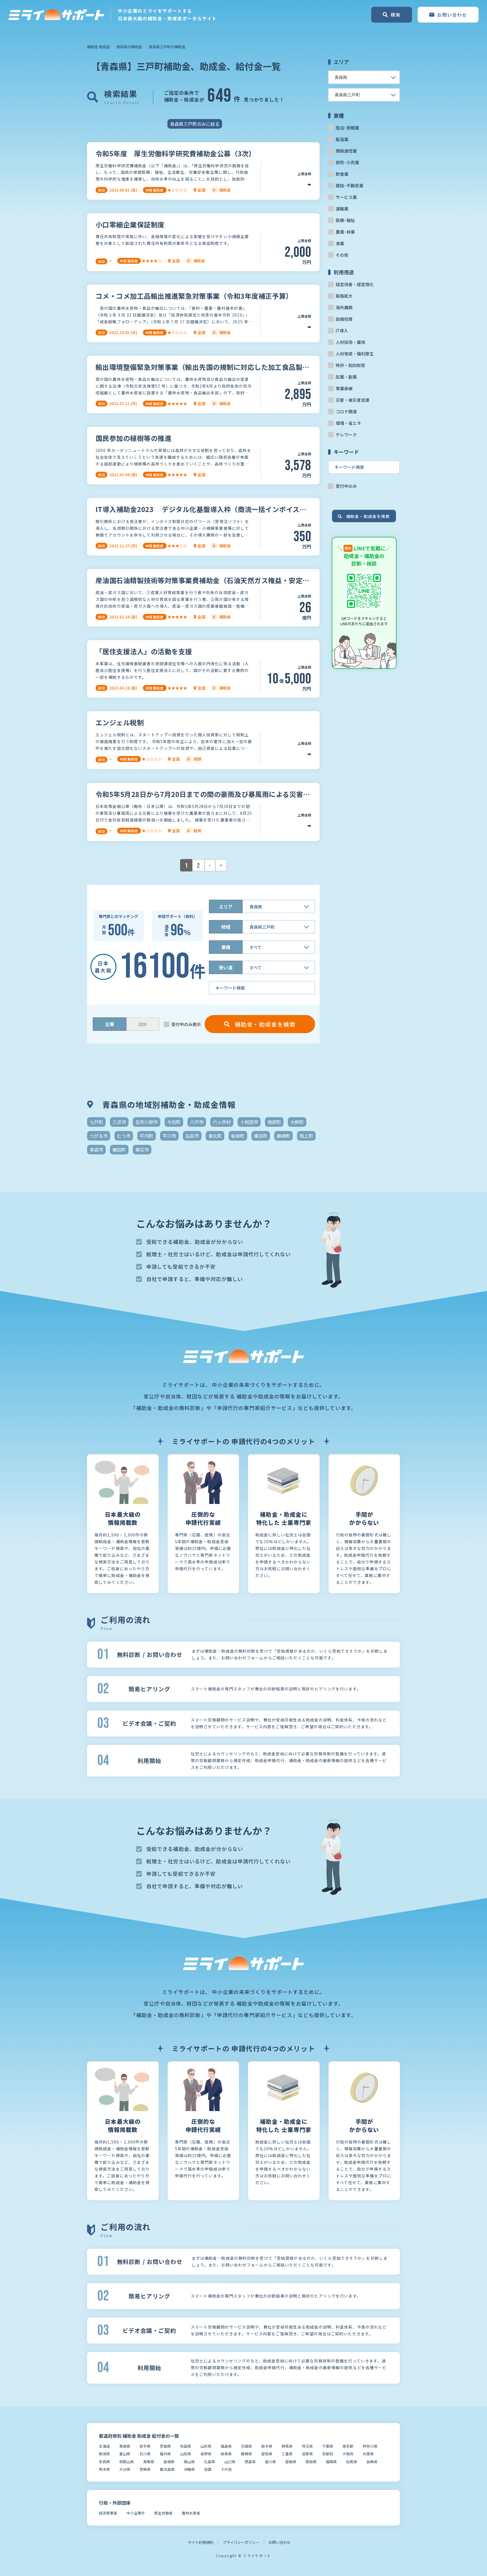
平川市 (169, 1136)
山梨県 (186, 2454)
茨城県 (246, 2446)
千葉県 (328, 2446)
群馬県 (287, 2446)
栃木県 (267, 2446)
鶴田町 (119, 1150)
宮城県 (165, 2446)
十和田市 (249, 1122)
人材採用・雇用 (350, 342)
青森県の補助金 (129, 47)
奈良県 (104, 2462)
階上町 (306, 1136)
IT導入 (342, 330)
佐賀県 (352, 2462)
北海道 (104, 2446)
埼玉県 (307, 2446)
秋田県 (186, 2446)
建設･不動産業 (349, 185)
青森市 (96, 1150)
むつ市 (124, 1136)
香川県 (270, 2462)
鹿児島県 (167, 2469)
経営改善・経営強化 (355, 284)
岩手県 (145, 2446)
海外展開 (344, 307)
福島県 (226, 2446)
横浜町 (261, 1136)
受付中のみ (346, 486)
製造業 (342, 139)
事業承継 (344, 388)
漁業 (340, 243)
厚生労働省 (163, 2513)
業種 (226, 947)
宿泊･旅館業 (347, 128)
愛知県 (267, 2454)
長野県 (206, 2454)
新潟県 (104, 2454)
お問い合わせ (280, 2542)
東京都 (348, 2446)
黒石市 (142, 1150)
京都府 (328, 2454)
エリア (226, 906)
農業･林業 (345, 232)
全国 (208, 2469)
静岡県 (246, 2454)
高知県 (311, 2462)
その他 (342, 255)
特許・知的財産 (350, 365)
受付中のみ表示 (186, 1024)
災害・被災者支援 (353, 400)
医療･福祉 (345, 220)
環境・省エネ (348, 423)
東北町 (215, 1136)
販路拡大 (344, 296)
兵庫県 (368, 2454)
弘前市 (192, 1136)
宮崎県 (145, 2469)
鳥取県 (149, 2462)
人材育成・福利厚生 (355, 354)
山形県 (206, 2446)
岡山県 (189, 2462)
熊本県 (104, 2469)
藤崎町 (284, 1136)
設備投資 (344, 319)
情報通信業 (346, 151)
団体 (143, 1024)
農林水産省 (191, 2513)
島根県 (169, 2462)
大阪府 (348, 2454)
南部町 (274, 1122)
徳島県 (250, 2462)
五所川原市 (147, 1122)
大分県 (125, 2469)
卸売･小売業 (347, 162)
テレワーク (346, 435)
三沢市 (119, 1122)
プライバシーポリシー (241, 2542)
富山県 (125, 2454)
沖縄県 (189, 2469)
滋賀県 (307, 2454)
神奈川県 (370, 2446)
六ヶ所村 (222, 1122)
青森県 (125, 2446)
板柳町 (238, 1136)
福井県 (165, 2454)
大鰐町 (297, 1122)
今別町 (174, 1122)
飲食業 (342, 174)
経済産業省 (108, 2513)
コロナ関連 (346, 411)
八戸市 (197, 1122)
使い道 (226, 967)
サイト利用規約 (201, 2542)
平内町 (147, 1136)
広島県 (210, 2462)
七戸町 (96, 1122)
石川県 (145, 2454)
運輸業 (342, 209)
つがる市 (99, 1136)
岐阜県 (226, 2454)
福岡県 (331, 2462)
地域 (226, 927)
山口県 (230, 2462)
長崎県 (372, 2462)
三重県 (287, 2454)
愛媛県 (291, 2462)
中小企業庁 (136, 2513)
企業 (110, 1024)
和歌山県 (127, 2462)
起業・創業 (346, 377)
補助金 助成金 (98, 47)
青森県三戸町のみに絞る (195, 124)
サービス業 (346, 197)
